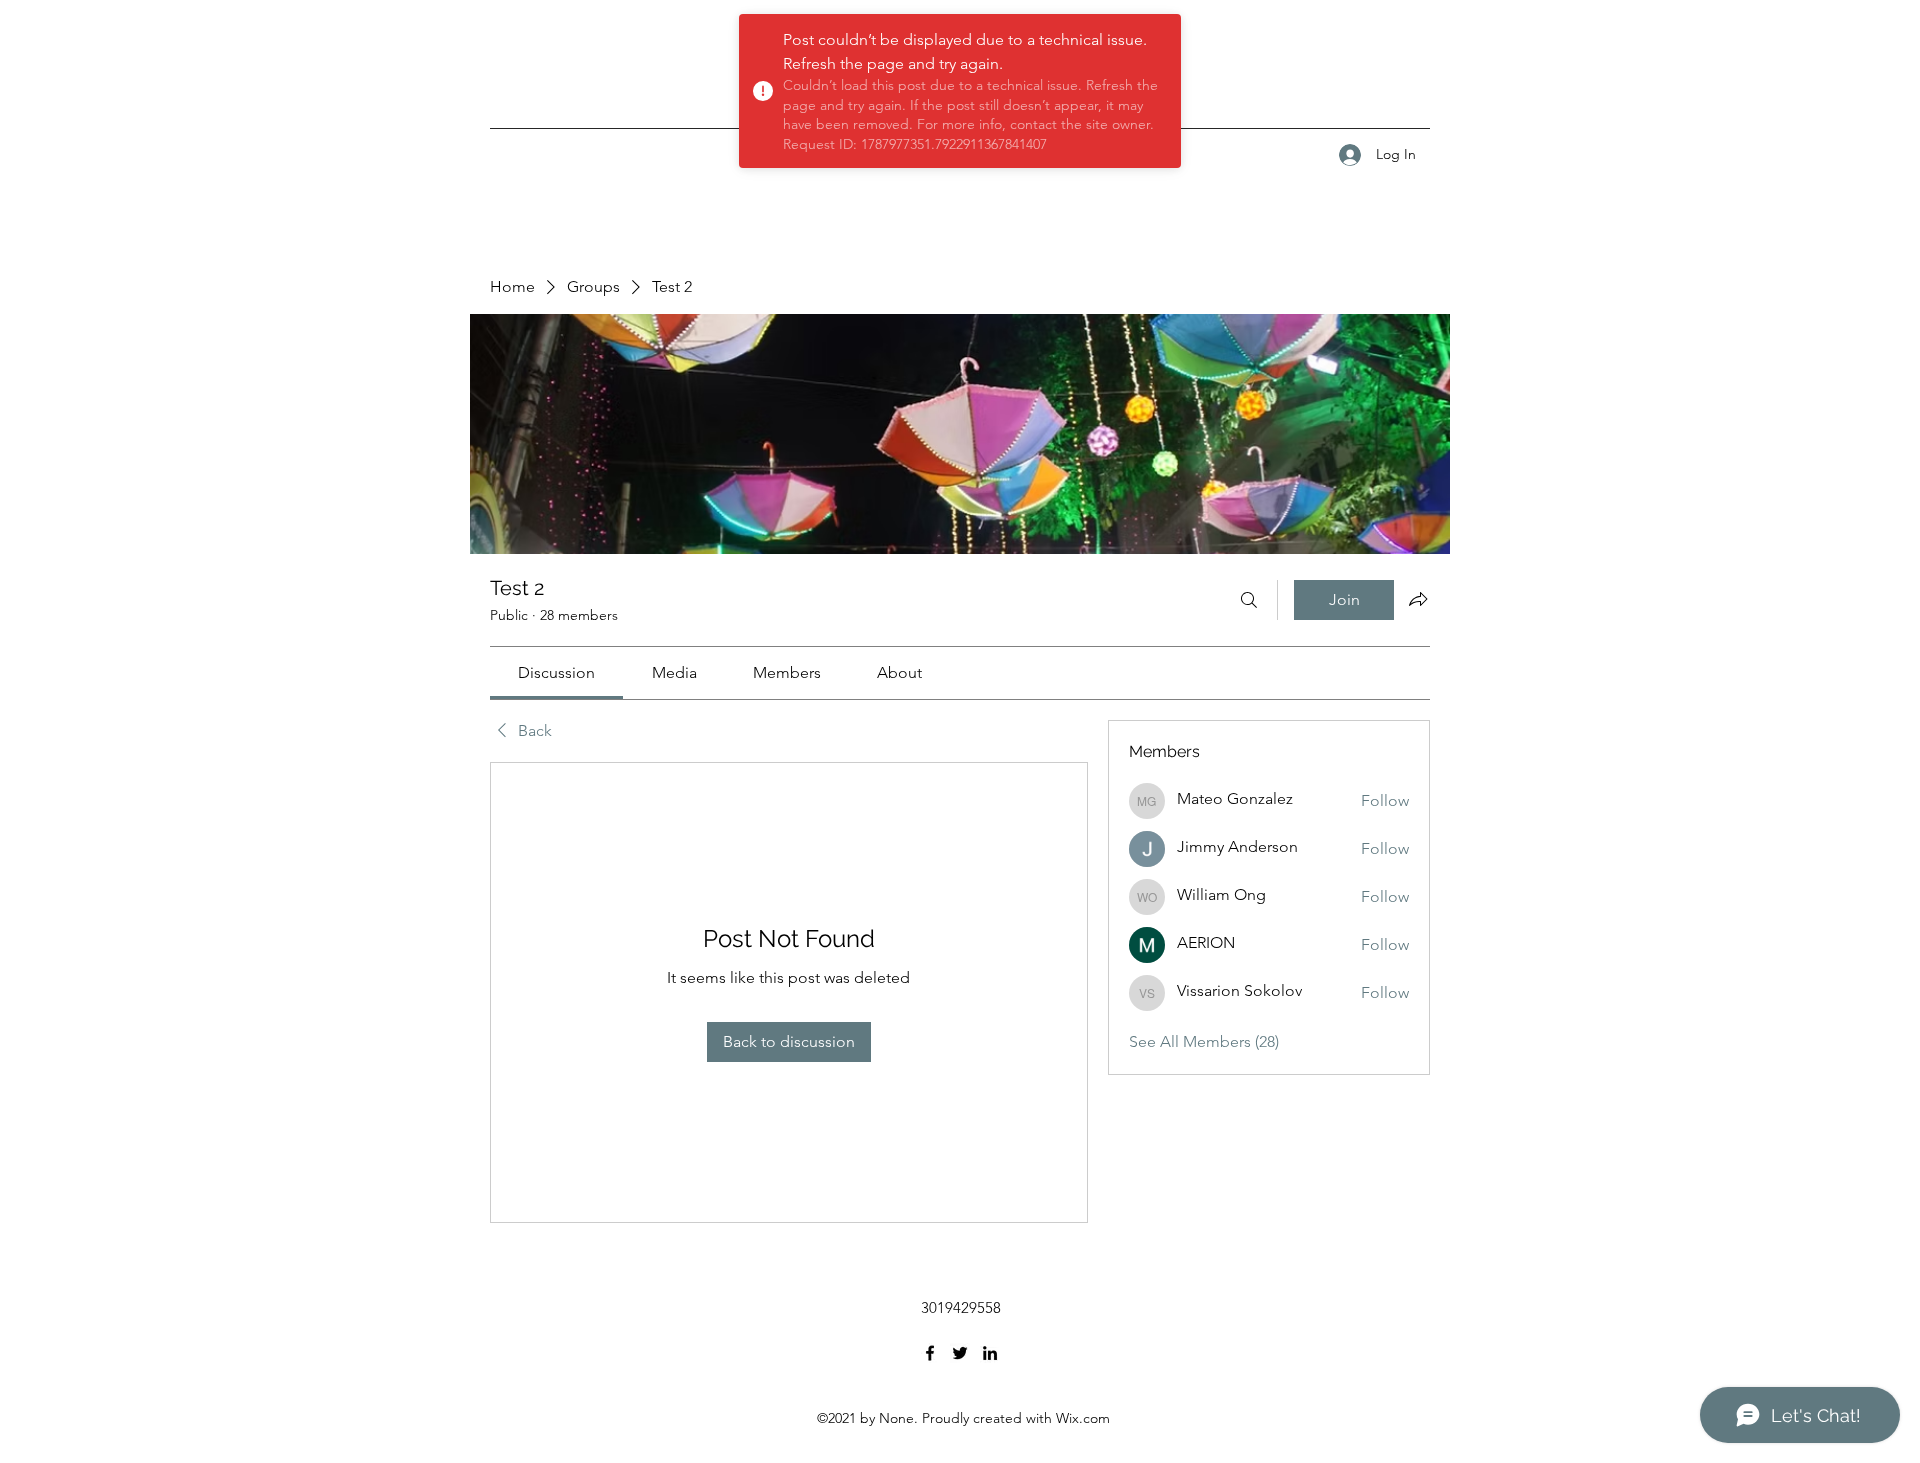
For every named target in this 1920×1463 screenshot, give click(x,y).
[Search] (1249, 600)
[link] (556, 672)
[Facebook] (930, 1353)
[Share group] (1418, 599)
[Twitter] (960, 1353)
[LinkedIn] (990, 1353)
